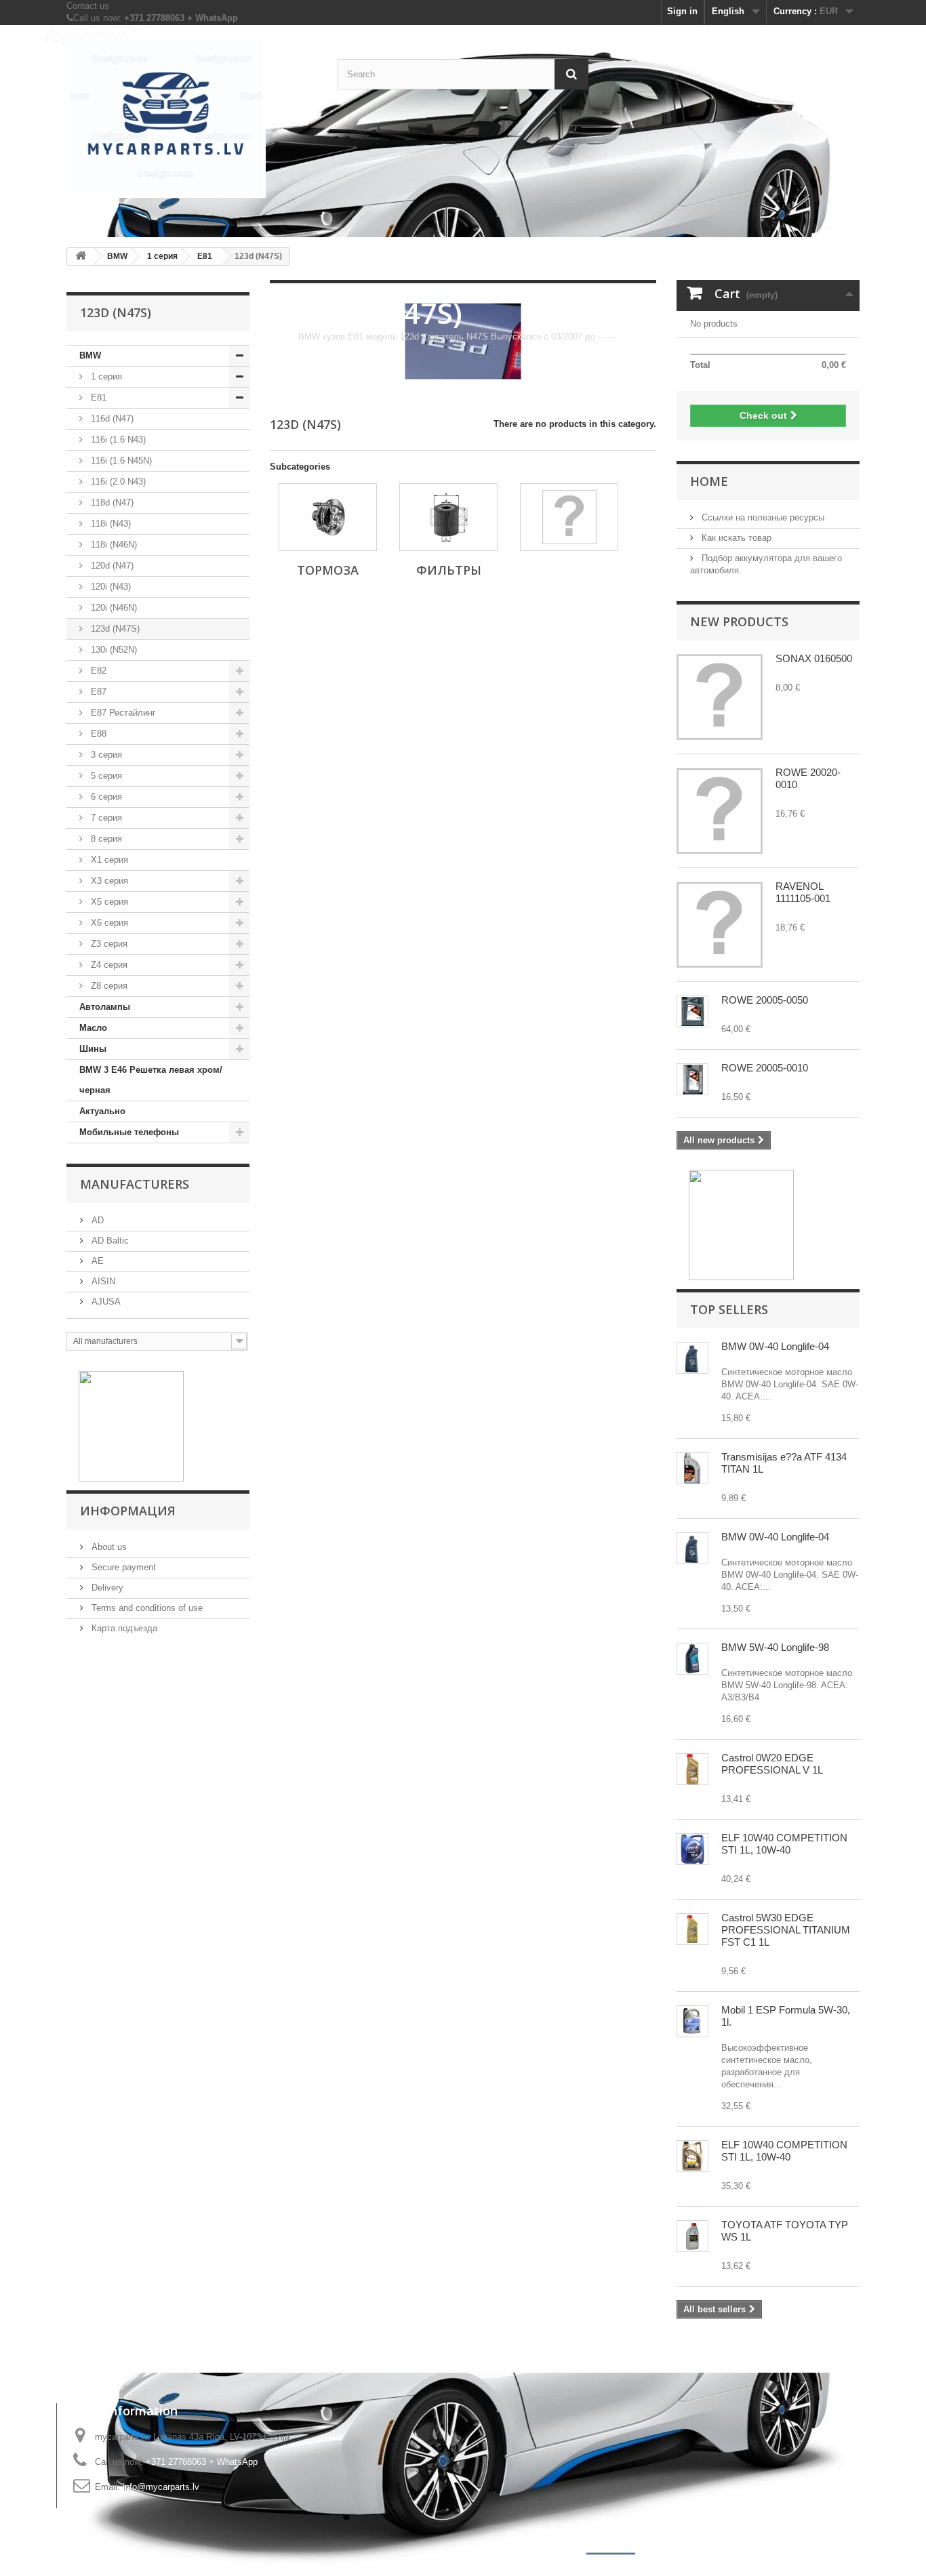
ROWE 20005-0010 (765, 1068)
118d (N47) (111, 503)
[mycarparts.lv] (192, 117)
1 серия (105, 376)
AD (96, 1220)
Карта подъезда (123, 1628)
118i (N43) (109, 524)
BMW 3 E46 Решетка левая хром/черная (151, 1080)
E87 (97, 692)
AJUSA (105, 1302)
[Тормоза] (328, 517)
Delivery (106, 1588)
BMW (90, 355)
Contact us (88, 6)
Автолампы (105, 1007)
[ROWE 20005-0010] (692, 1079)
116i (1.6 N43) (117, 439)
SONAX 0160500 (814, 658)
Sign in (682, 11)
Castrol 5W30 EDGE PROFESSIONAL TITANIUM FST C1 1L (786, 1930)
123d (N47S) (114, 629)
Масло (93, 1028)
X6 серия (108, 923)
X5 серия (108, 902)
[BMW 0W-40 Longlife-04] (692, 1358)
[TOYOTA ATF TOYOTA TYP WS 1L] (692, 2236)
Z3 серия (108, 944)
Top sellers (729, 1309)
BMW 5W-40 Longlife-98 (775, 1647)
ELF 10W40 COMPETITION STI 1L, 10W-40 (784, 1844)
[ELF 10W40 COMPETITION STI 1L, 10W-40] (692, 1849)
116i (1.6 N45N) (120, 461)
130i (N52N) (113, 650)
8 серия (105, 839)
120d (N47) (111, 566)
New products (739, 621)
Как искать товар (735, 538)
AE (96, 1261)
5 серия (105, 776)
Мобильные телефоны (129, 1132)
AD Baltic (109, 1241)
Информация (128, 1511)
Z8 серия (108, 986)
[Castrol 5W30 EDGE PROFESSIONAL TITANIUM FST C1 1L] (692, 1929)
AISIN (102, 1281)
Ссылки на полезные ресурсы (762, 517)
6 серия (105, 797)
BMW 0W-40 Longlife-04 (775, 1346)
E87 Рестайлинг (122, 713)
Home (709, 481)
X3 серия (108, 881)
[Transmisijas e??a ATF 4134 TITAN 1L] (692, 1468)
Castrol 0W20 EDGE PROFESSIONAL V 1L (772, 1764)
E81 (97, 397)
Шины (93, 1049)
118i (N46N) (113, 545)
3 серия (105, 755)
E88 (97, 734)
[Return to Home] (81, 257)
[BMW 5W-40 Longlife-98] (692, 1659)
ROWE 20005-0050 (765, 1000)
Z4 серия (108, 965)
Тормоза (328, 570)
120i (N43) (109, 587)
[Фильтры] (448, 517)
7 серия (105, 818)
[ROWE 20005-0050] (692, 1011)
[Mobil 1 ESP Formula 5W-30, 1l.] (692, 2021)
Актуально (102, 1111)
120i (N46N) (113, 608)
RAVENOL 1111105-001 (803, 892)
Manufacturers (135, 1184)
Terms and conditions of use (146, 1608)
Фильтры (449, 570)
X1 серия (108, 860)
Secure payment (122, 1567)
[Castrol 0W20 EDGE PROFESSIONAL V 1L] (692, 1769)
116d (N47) (111, 418)
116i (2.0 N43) (117, 482)
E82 (97, 671)
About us (108, 1547)
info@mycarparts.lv (161, 2487)
